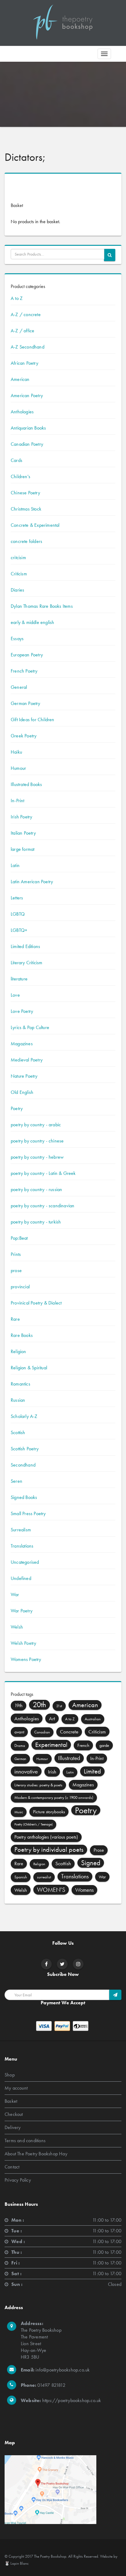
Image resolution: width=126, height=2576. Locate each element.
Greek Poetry (24, 736)
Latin (15, 865)
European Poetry (27, 655)
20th (39, 1705)
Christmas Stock (26, 509)
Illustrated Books (26, 784)
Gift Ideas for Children (33, 720)
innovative (26, 1771)
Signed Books (24, 1497)
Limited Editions (25, 946)
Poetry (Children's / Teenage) (33, 1824)
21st (59, 1706)
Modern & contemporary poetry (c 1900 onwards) (54, 1797)
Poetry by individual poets (49, 1849)
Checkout (14, 2114)
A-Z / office (22, 331)
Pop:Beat (19, 1238)
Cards (17, 460)
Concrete (69, 1732)
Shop (10, 2074)
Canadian (42, 1732)
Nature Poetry (24, 1076)
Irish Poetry (21, 817)
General (19, 687)
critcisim (18, 557)
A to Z (17, 298)
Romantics (20, 1384)
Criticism (19, 574)
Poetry (17, 1108)
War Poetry (22, 1611)
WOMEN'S (51, 1890)
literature (19, 979)
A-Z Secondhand (28, 347)
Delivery (13, 2127)
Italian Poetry (23, 833)
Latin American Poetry (32, 882)
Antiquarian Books (28, 428)
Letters (17, 898)
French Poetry (24, 671)
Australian (93, 1719)
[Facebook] (46, 1964)
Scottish (18, 1432)
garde (104, 1745)
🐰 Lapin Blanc (17, 2563)
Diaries (17, 590)
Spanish (21, 1877)
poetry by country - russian (36, 1189)
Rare (15, 1319)
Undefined (21, 1578)
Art (52, 1718)
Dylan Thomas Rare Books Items (42, 606)
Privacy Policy (18, 2180)
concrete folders (26, 541)
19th (19, 1706)
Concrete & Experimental (35, 525)
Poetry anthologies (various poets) (46, 1837)
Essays (17, 638)
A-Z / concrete (26, 314)
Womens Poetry (26, 1659)
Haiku (16, 752)
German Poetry (26, 703)
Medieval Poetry (27, 1060)
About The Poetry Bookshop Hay (36, 2153)
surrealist (44, 1877)
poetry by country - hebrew (37, 1157)
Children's (20, 476)
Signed (91, 1863)
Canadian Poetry (27, 444)
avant (19, 1732)
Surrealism (21, 1530)
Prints (16, 1254)
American (20, 379)
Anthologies (22, 412)
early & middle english (32, 622)
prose (16, 1270)
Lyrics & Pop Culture (30, 1027)
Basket (11, 2101)
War (15, 1594)
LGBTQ (18, 914)
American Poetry (27, 395)
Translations (22, 1546)
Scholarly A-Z (24, 1416)
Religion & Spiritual (29, 1368)
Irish (52, 1772)
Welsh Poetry (23, 1643)
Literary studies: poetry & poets (38, 1785)
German (20, 1759)
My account (16, 2088)
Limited (92, 1771)
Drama (20, 1746)
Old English (22, 1092)
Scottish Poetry (25, 1449)
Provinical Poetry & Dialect (36, 1303)
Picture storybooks (49, 1812)
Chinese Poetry (25, 493)
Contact (12, 2166)
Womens (84, 1890)
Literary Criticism (27, 963)
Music (19, 1812)
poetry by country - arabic (36, 1125)
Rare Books (22, 1335)
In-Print (18, 801)
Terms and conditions (25, 2140)
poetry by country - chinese (37, 1141)
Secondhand (23, 1465)
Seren (17, 1481)
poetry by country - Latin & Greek (43, 1173)
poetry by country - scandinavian (43, 1206)
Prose (99, 1850)
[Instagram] (78, 1964)
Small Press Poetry (28, 1513)
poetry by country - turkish (36, 1222)
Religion (19, 1351)
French (83, 1745)
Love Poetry (22, 1011)
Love (15, 995)
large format (22, 849)
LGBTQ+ (19, 930)
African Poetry (24, 363)
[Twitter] (62, 1964)
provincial (20, 1287)
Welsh (17, 1627)
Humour (18, 768)
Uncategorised (25, 1562)
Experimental (51, 1745)
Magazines (22, 1044)
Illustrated (69, 1758)
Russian (18, 1400)
